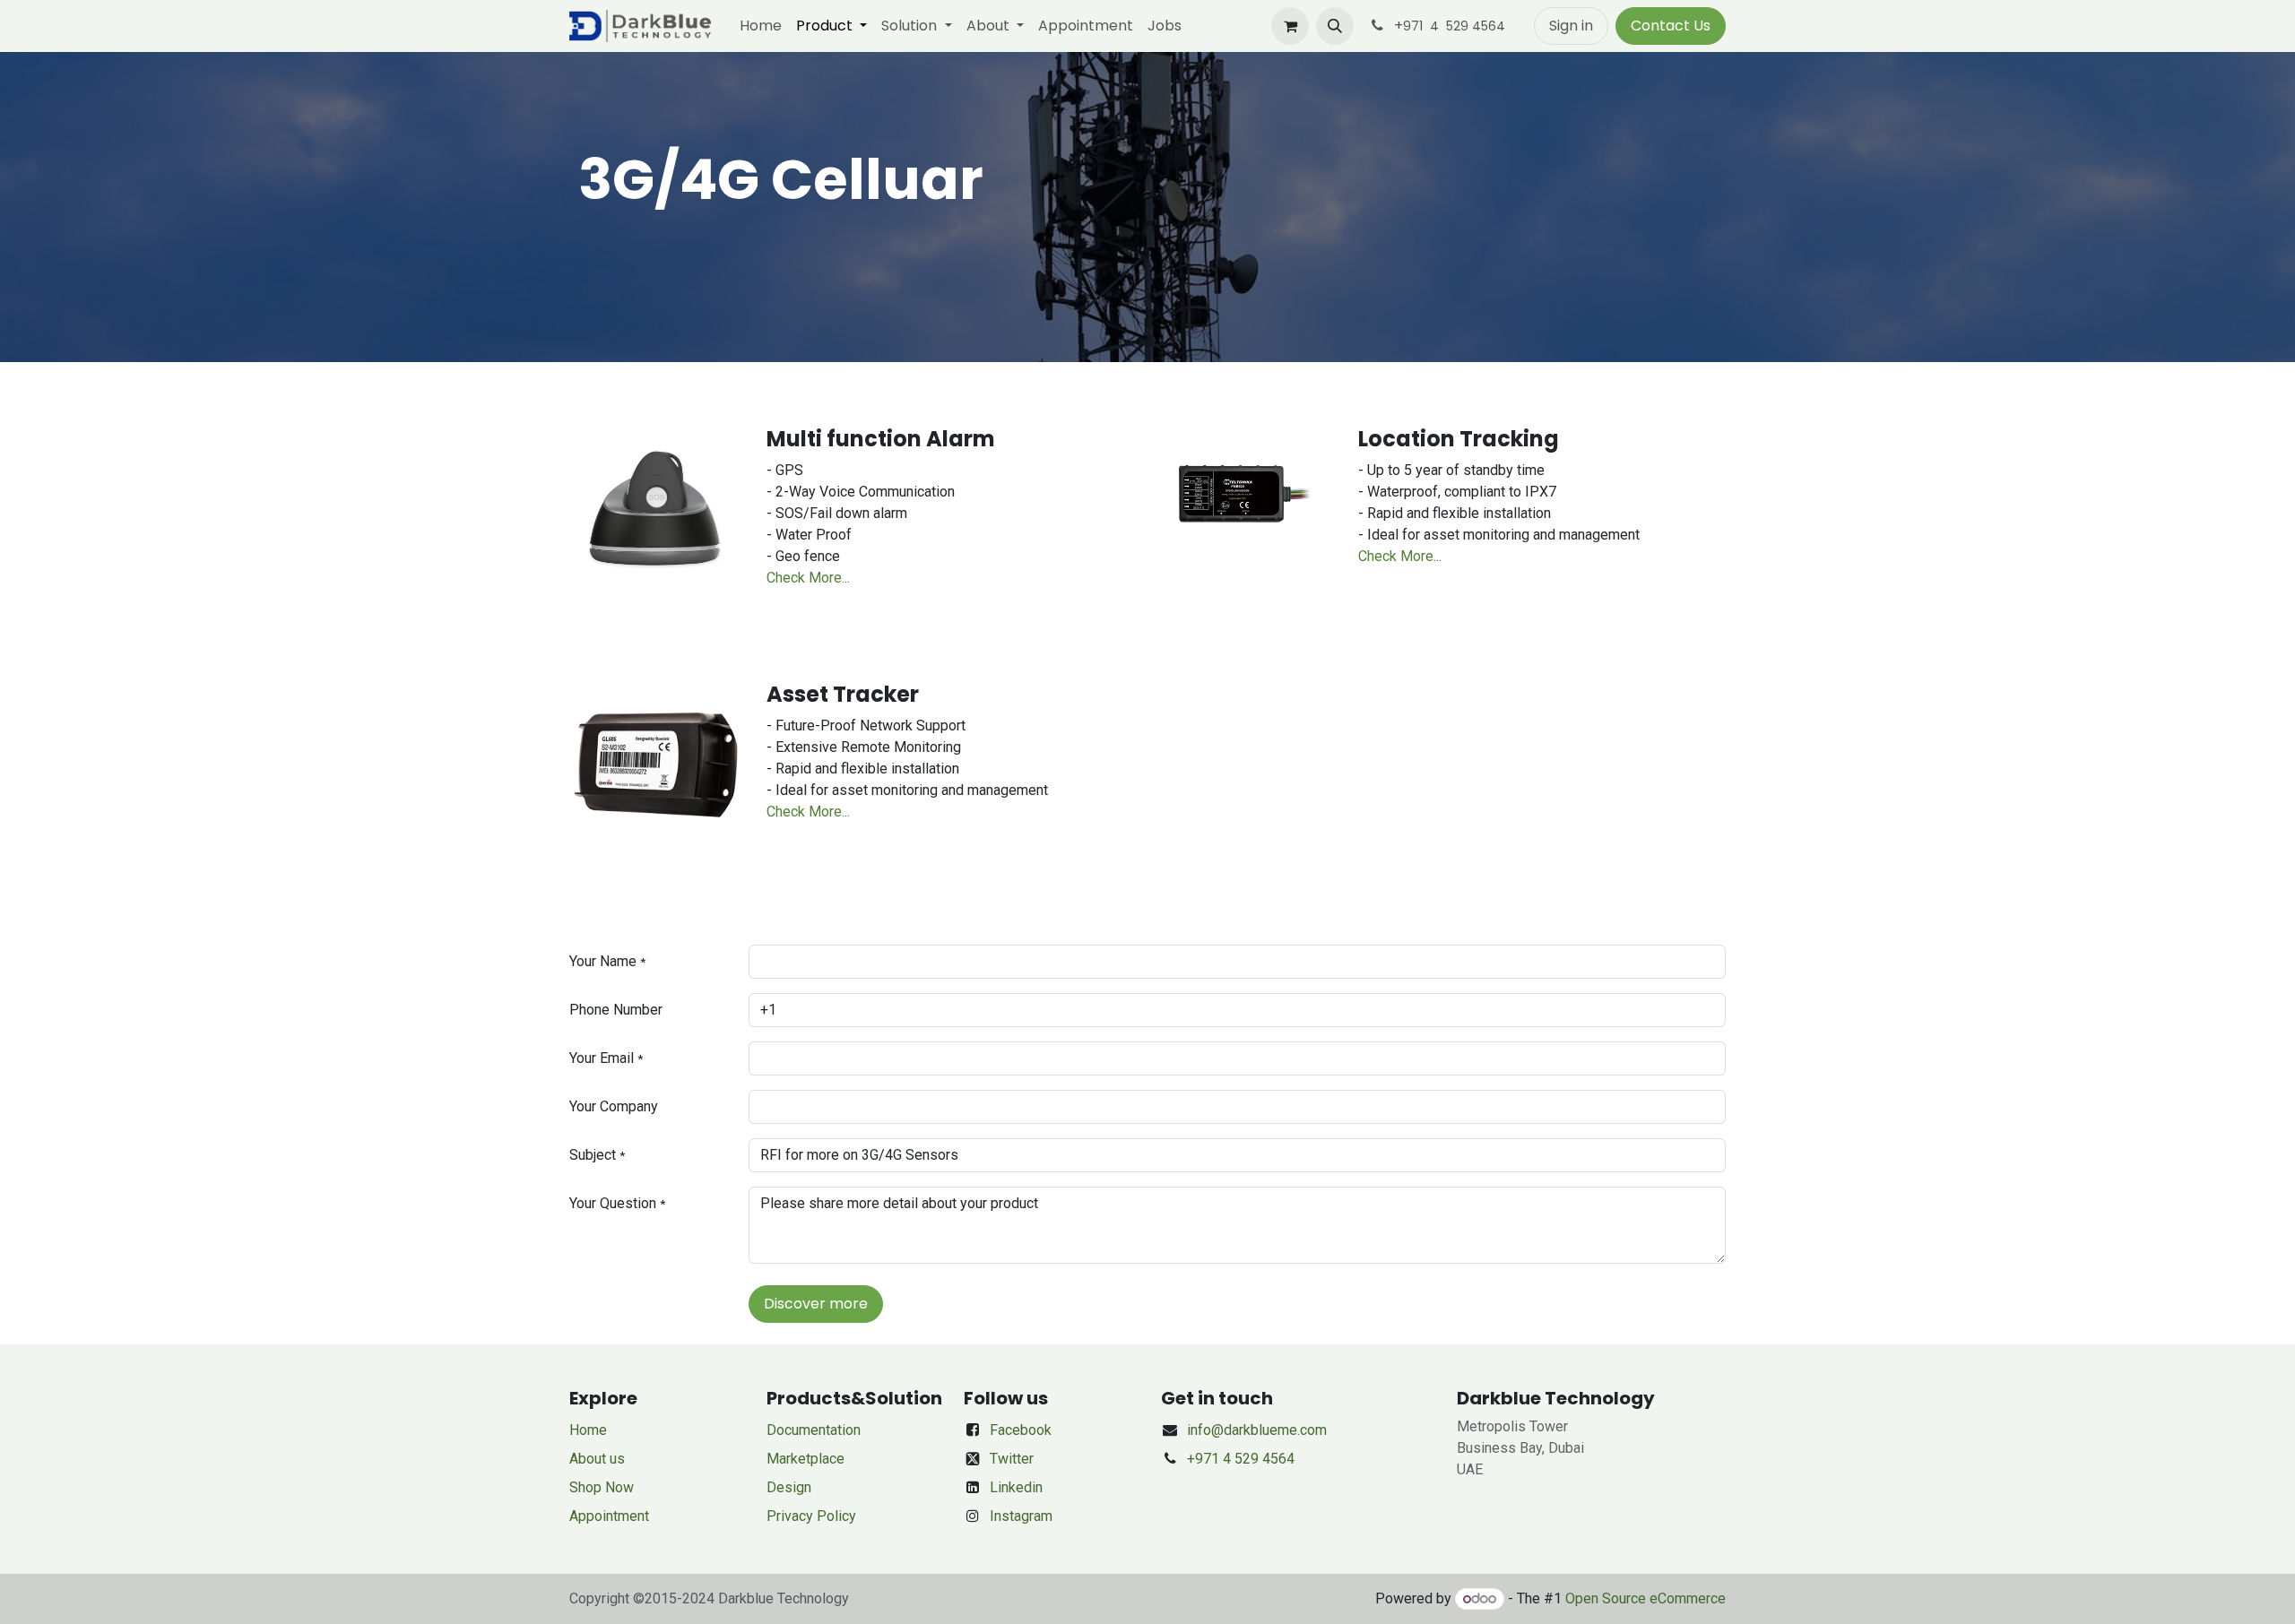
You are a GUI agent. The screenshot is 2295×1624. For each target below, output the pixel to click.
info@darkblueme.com (1257, 1430)
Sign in (1571, 26)
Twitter (1012, 1459)
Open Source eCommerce (1645, 1598)
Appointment (609, 1516)
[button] (1335, 26)
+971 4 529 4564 (1241, 1459)
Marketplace (805, 1459)
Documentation (814, 1430)
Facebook (1021, 1430)
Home (588, 1430)
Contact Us (1671, 26)
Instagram (1021, 1516)
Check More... (808, 578)
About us (597, 1459)
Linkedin (1016, 1487)
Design (789, 1487)
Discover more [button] (816, 1304)
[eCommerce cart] (1290, 26)
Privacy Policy (811, 1516)
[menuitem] (761, 26)
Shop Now (602, 1487)
